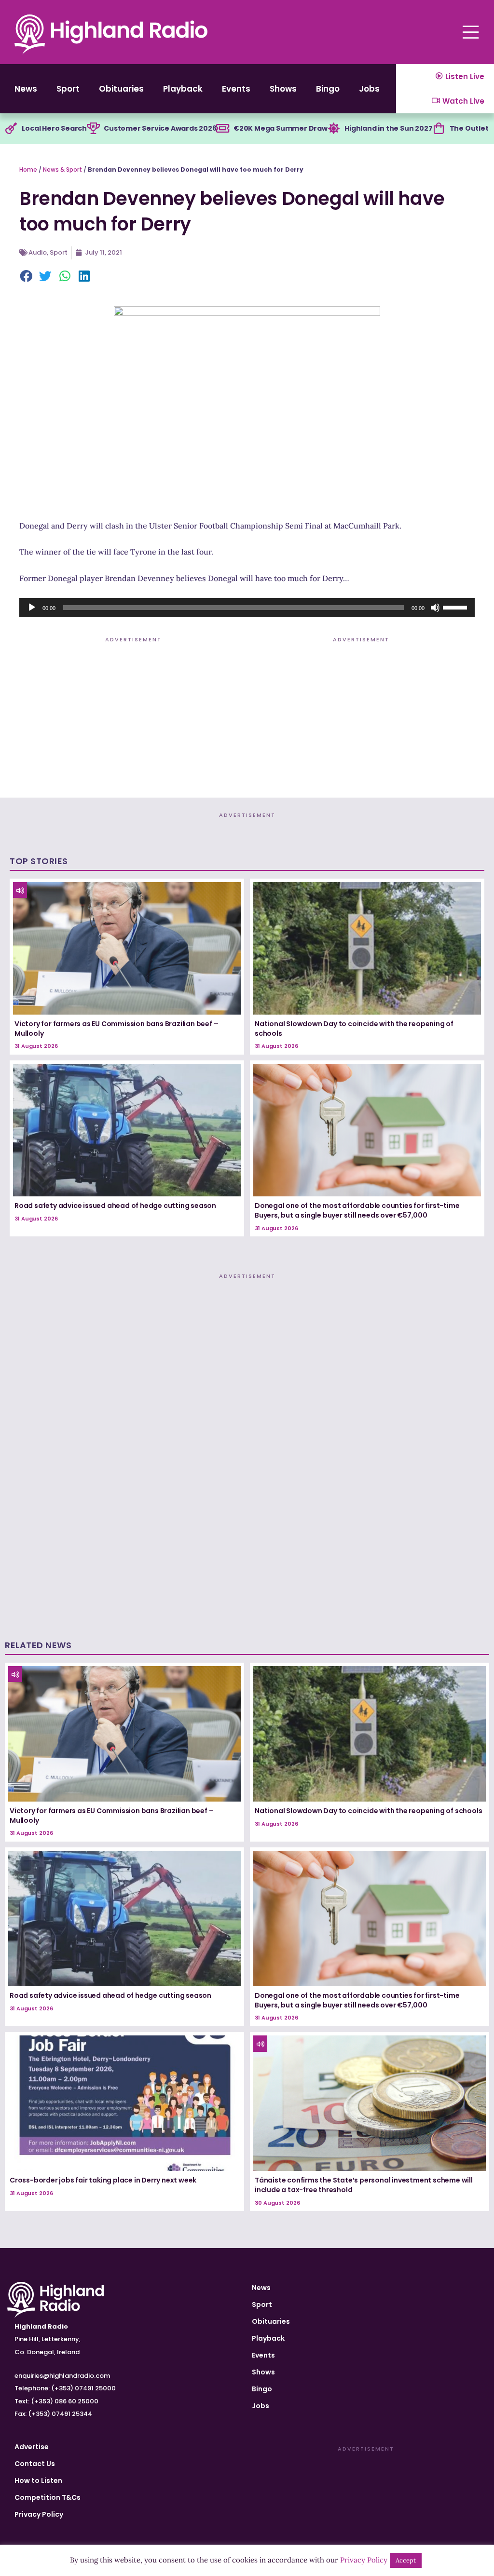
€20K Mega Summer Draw (281, 128)
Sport (68, 89)
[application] (247, 608)
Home (28, 169)
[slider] (456, 607)
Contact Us (35, 2464)
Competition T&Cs (48, 2497)
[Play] (32, 608)
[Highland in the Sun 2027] (334, 129)
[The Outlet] (439, 129)
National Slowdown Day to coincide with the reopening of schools (354, 1029)
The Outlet (469, 128)
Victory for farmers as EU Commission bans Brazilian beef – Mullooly (116, 1029)
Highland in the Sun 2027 (388, 128)
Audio (38, 252)
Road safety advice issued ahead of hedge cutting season (115, 1206)
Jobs (369, 89)
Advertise (32, 2447)
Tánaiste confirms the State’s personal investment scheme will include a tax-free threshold (364, 2185)
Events (236, 89)
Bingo (328, 89)
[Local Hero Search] (11, 129)
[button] (27, 277)
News (26, 89)
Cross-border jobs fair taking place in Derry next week (103, 2180)
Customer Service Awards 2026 (160, 128)
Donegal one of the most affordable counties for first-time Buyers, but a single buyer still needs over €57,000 (357, 1210)
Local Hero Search (54, 128)
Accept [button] (406, 2560)
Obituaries (121, 89)
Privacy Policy (39, 2514)
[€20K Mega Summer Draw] (223, 129)
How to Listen (38, 2481)
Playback (183, 89)
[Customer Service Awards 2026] (93, 129)
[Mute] (435, 608)
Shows (283, 89)
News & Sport (62, 169)
